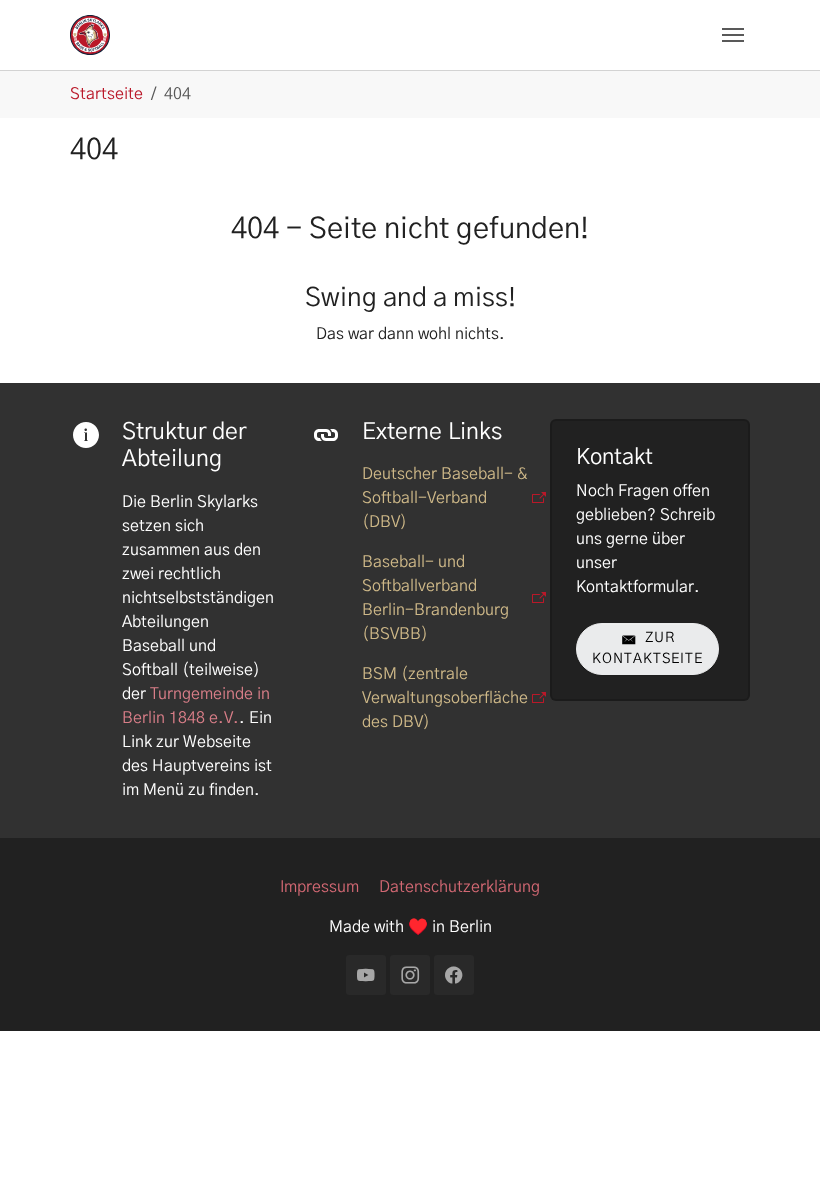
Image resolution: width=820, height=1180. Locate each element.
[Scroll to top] (776, 1136)
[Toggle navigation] (733, 35)
